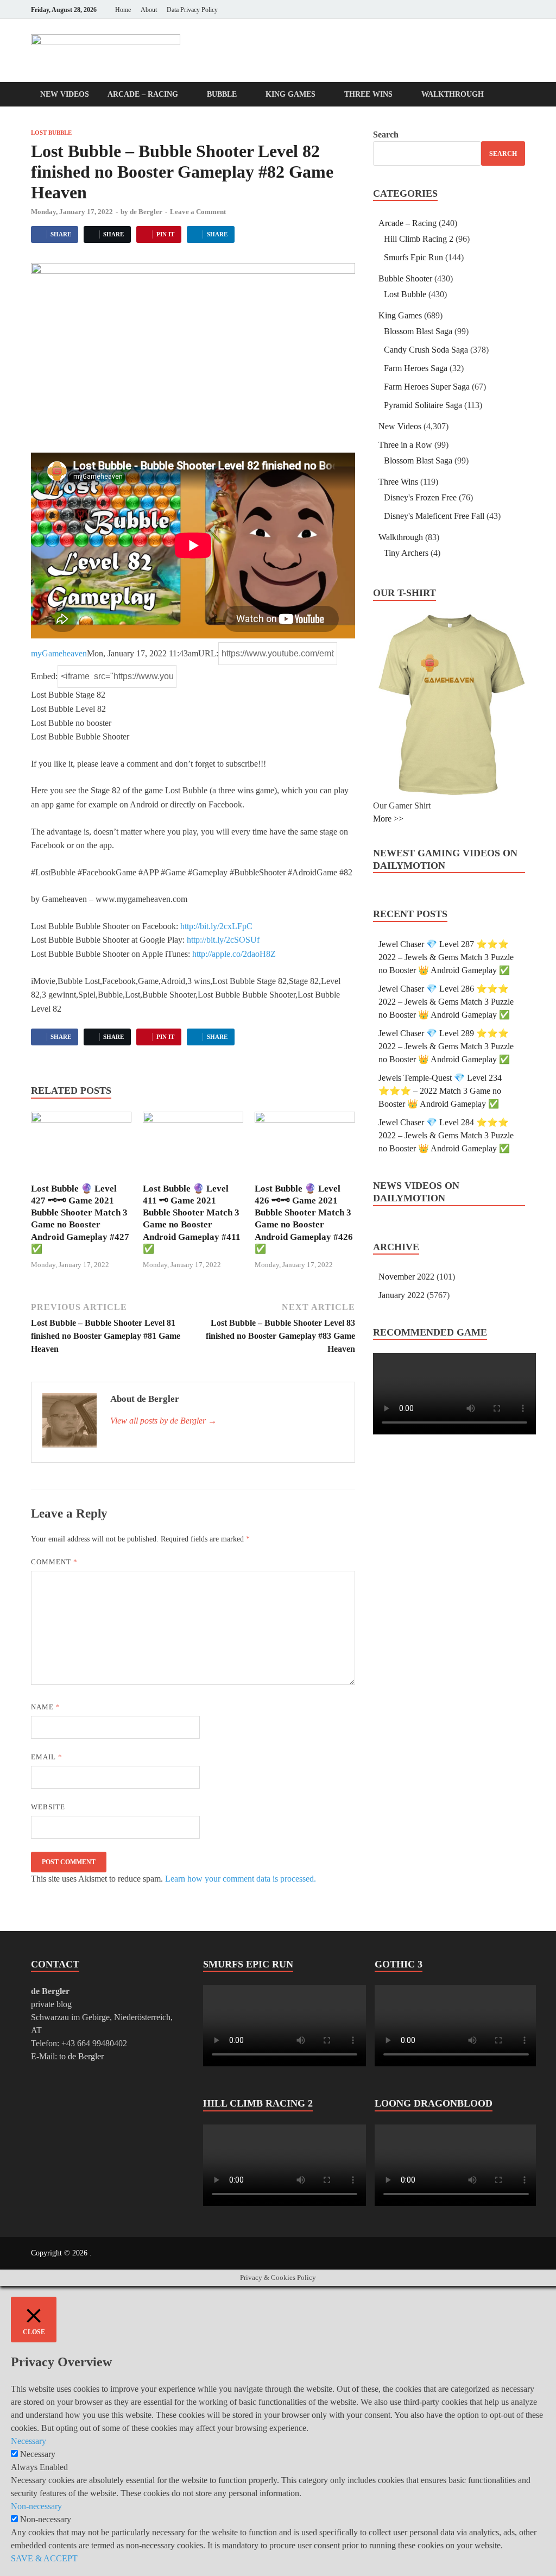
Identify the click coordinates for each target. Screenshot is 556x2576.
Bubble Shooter (405, 278)
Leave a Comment (198, 212)
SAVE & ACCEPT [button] (44, 2558)
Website (48, 1807)
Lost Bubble (51, 133)
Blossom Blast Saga (418, 331)
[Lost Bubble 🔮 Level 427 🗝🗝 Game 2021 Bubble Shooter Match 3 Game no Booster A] (81, 1146)
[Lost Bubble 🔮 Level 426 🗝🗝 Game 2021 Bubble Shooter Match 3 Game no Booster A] (305, 1146)
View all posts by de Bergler (163, 1421)
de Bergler (146, 212)
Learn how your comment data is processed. (241, 1879)
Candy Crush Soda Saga (426, 350)
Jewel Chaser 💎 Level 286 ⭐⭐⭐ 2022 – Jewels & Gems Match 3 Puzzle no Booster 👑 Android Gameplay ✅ (446, 1002)
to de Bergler (81, 2056)
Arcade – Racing (143, 94)
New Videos (65, 94)
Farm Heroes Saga (416, 368)
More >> (388, 819)
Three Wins (368, 94)
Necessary (38, 2454)
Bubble (222, 94)
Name (46, 1707)
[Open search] (520, 95)
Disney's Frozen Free (420, 497)
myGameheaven (59, 653)
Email (47, 1757)
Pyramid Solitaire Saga (423, 405)
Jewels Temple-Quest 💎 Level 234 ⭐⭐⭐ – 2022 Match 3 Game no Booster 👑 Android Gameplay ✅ (440, 1091)
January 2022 (402, 1295)
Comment (54, 1562)
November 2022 (406, 1277)
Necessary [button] (29, 2441)
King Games (290, 94)
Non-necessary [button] (36, 2506)
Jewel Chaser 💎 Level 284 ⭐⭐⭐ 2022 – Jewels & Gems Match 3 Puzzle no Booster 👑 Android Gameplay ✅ (446, 1135)
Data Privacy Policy (192, 10)
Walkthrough (453, 94)
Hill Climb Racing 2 (419, 239)
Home (123, 10)
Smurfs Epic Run (413, 257)
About (149, 10)
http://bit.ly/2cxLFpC (216, 926)
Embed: (44, 676)
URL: (208, 653)
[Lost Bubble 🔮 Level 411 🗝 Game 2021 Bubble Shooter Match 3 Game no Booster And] (193, 1146)
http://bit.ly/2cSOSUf (223, 940)
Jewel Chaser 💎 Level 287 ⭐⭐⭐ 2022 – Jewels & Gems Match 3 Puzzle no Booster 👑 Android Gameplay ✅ (446, 957)
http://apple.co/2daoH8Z (234, 954)
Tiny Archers (406, 553)
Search (386, 134)
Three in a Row (405, 445)
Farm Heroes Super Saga (427, 387)
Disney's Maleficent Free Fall (434, 516)
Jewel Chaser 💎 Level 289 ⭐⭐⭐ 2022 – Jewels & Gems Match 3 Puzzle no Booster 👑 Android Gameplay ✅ (446, 1046)
